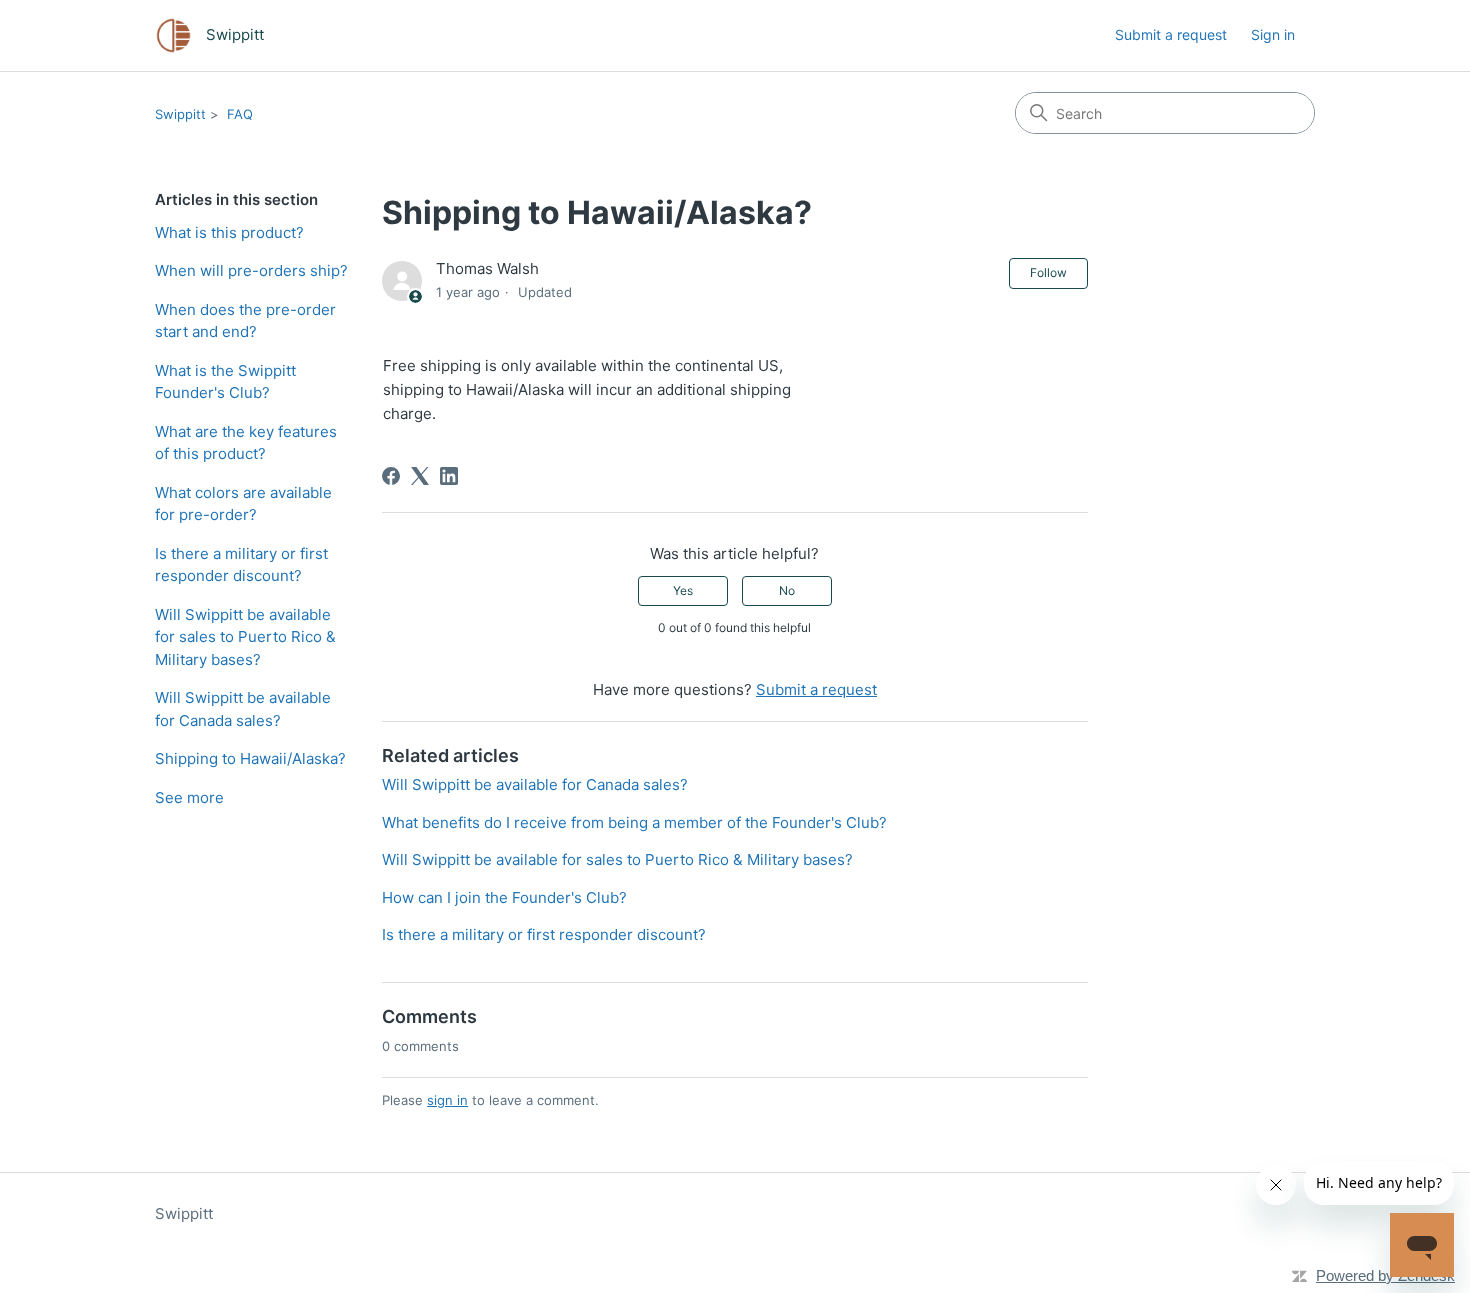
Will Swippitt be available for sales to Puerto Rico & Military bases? (245, 637)
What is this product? (229, 232)
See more (189, 797)
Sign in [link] (1273, 34)
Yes (683, 590)
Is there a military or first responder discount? (241, 565)
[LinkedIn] (449, 476)
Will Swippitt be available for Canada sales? (243, 709)
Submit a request (1171, 34)
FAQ (240, 114)
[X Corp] (420, 476)
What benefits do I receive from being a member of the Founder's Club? (634, 822)
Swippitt (180, 114)
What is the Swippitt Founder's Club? (225, 382)
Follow (1048, 272)
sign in (447, 1100)
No (787, 590)
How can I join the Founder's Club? (504, 897)
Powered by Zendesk (1385, 1275)
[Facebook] (391, 476)
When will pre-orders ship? (251, 270)
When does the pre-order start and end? (245, 321)
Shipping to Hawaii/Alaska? (250, 758)
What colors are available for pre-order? (243, 504)
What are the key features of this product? (246, 443)
